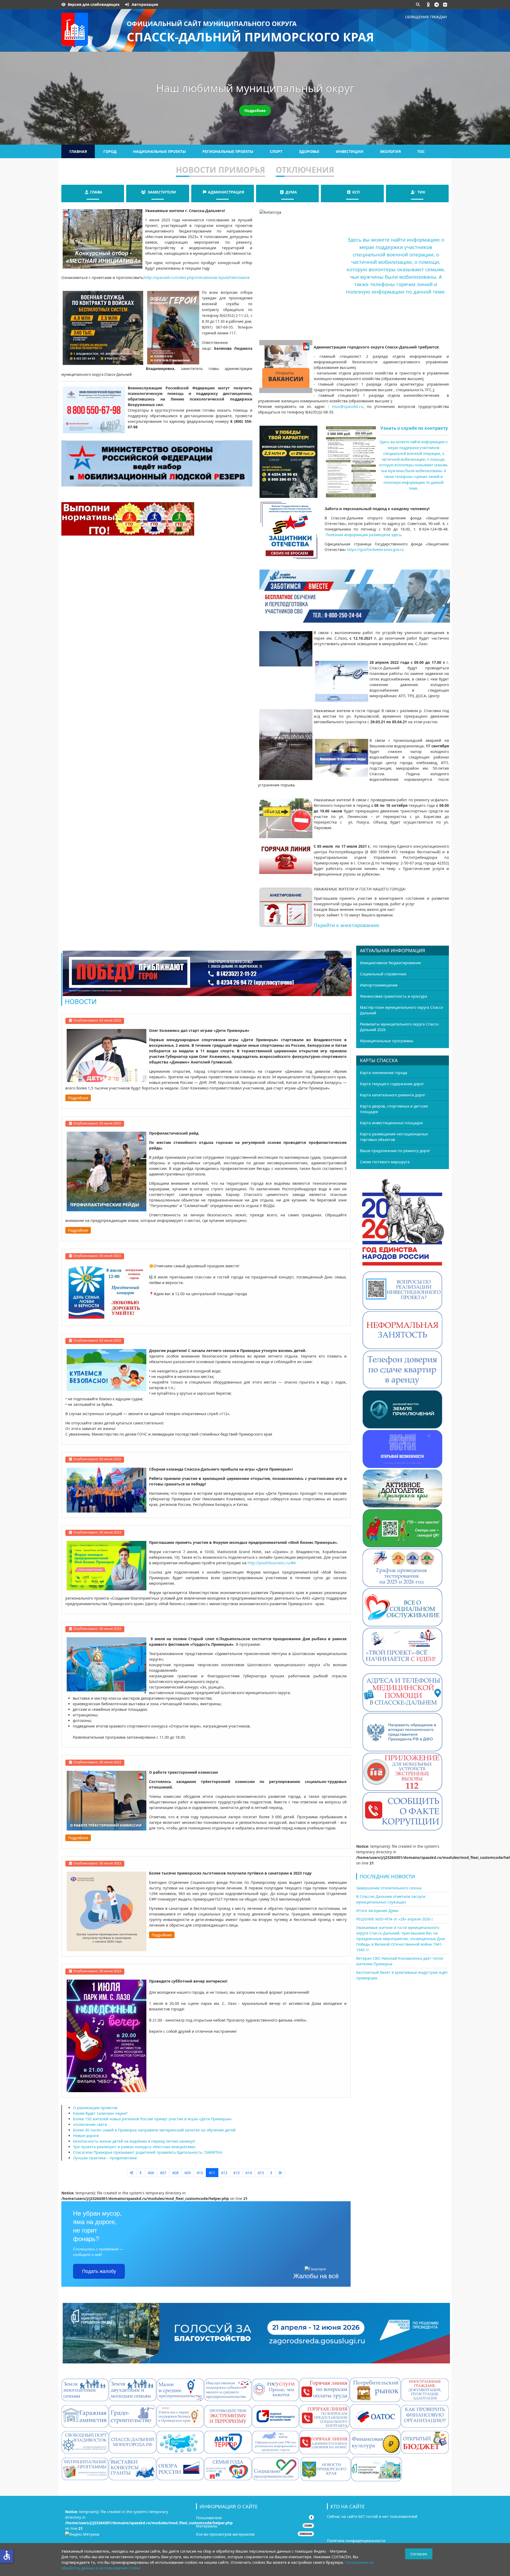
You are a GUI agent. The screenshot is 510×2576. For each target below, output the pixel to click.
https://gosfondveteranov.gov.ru (375, 550)
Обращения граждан (426, 17)
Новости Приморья (220, 170)
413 (236, 2173)
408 (175, 2173)
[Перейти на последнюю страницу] (280, 2173)
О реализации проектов (95, 2108)
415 (261, 2173)
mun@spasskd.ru (348, 406)
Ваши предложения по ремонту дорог (395, 1151)
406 (151, 2173)
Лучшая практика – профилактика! (105, 2158)
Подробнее (255, 111)
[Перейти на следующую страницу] (271, 2173)
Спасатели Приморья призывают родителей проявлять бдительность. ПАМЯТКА (148, 2152)
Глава (96, 192)
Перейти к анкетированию (347, 925)
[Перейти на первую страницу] (132, 2173)
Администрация (226, 192)
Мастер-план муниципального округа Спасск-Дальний (402, 1010)
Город (110, 151)
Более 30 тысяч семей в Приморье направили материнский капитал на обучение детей (154, 2130)
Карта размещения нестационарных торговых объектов (394, 1137)
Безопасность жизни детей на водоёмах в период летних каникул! (134, 2141)
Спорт (276, 151)
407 (163, 2173)
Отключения (305, 170)
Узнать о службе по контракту (414, 428)
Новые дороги (86, 2136)
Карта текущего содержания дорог (392, 1084)
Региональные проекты (228, 151)
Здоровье (309, 151)
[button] (428, 5)
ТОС (421, 151)
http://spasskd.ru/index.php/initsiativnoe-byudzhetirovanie (197, 277)
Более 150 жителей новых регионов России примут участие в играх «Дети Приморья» (152, 2119)
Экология (390, 151)
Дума (291, 192)
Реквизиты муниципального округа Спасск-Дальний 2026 (400, 1027)
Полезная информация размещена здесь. (364, 535)
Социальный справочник (383, 974)
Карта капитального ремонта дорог (393, 1095)
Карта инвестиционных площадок (391, 1123)
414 (249, 2173)
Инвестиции (350, 151)
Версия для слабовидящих (94, 4)
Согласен (419, 2554)
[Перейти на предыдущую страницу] (141, 2173)
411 (212, 2173)
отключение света (90, 2124)
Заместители (162, 192)
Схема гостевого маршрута (385, 1162)
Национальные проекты (160, 151)
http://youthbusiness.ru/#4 (272, 1563)
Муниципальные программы (387, 1041)
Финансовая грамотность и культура (394, 996)
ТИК (421, 192)
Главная (78, 151)
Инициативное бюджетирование (390, 963)
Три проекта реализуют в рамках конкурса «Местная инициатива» (134, 2147)
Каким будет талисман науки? (100, 2113)
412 (224, 2173)
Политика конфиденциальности (356, 2541)
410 (200, 2173)
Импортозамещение (379, 985)
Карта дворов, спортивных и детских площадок (394, 1109)
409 (188, 2173)
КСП (356, 192)
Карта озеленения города (384, 1073)
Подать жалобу (99, 2271)
